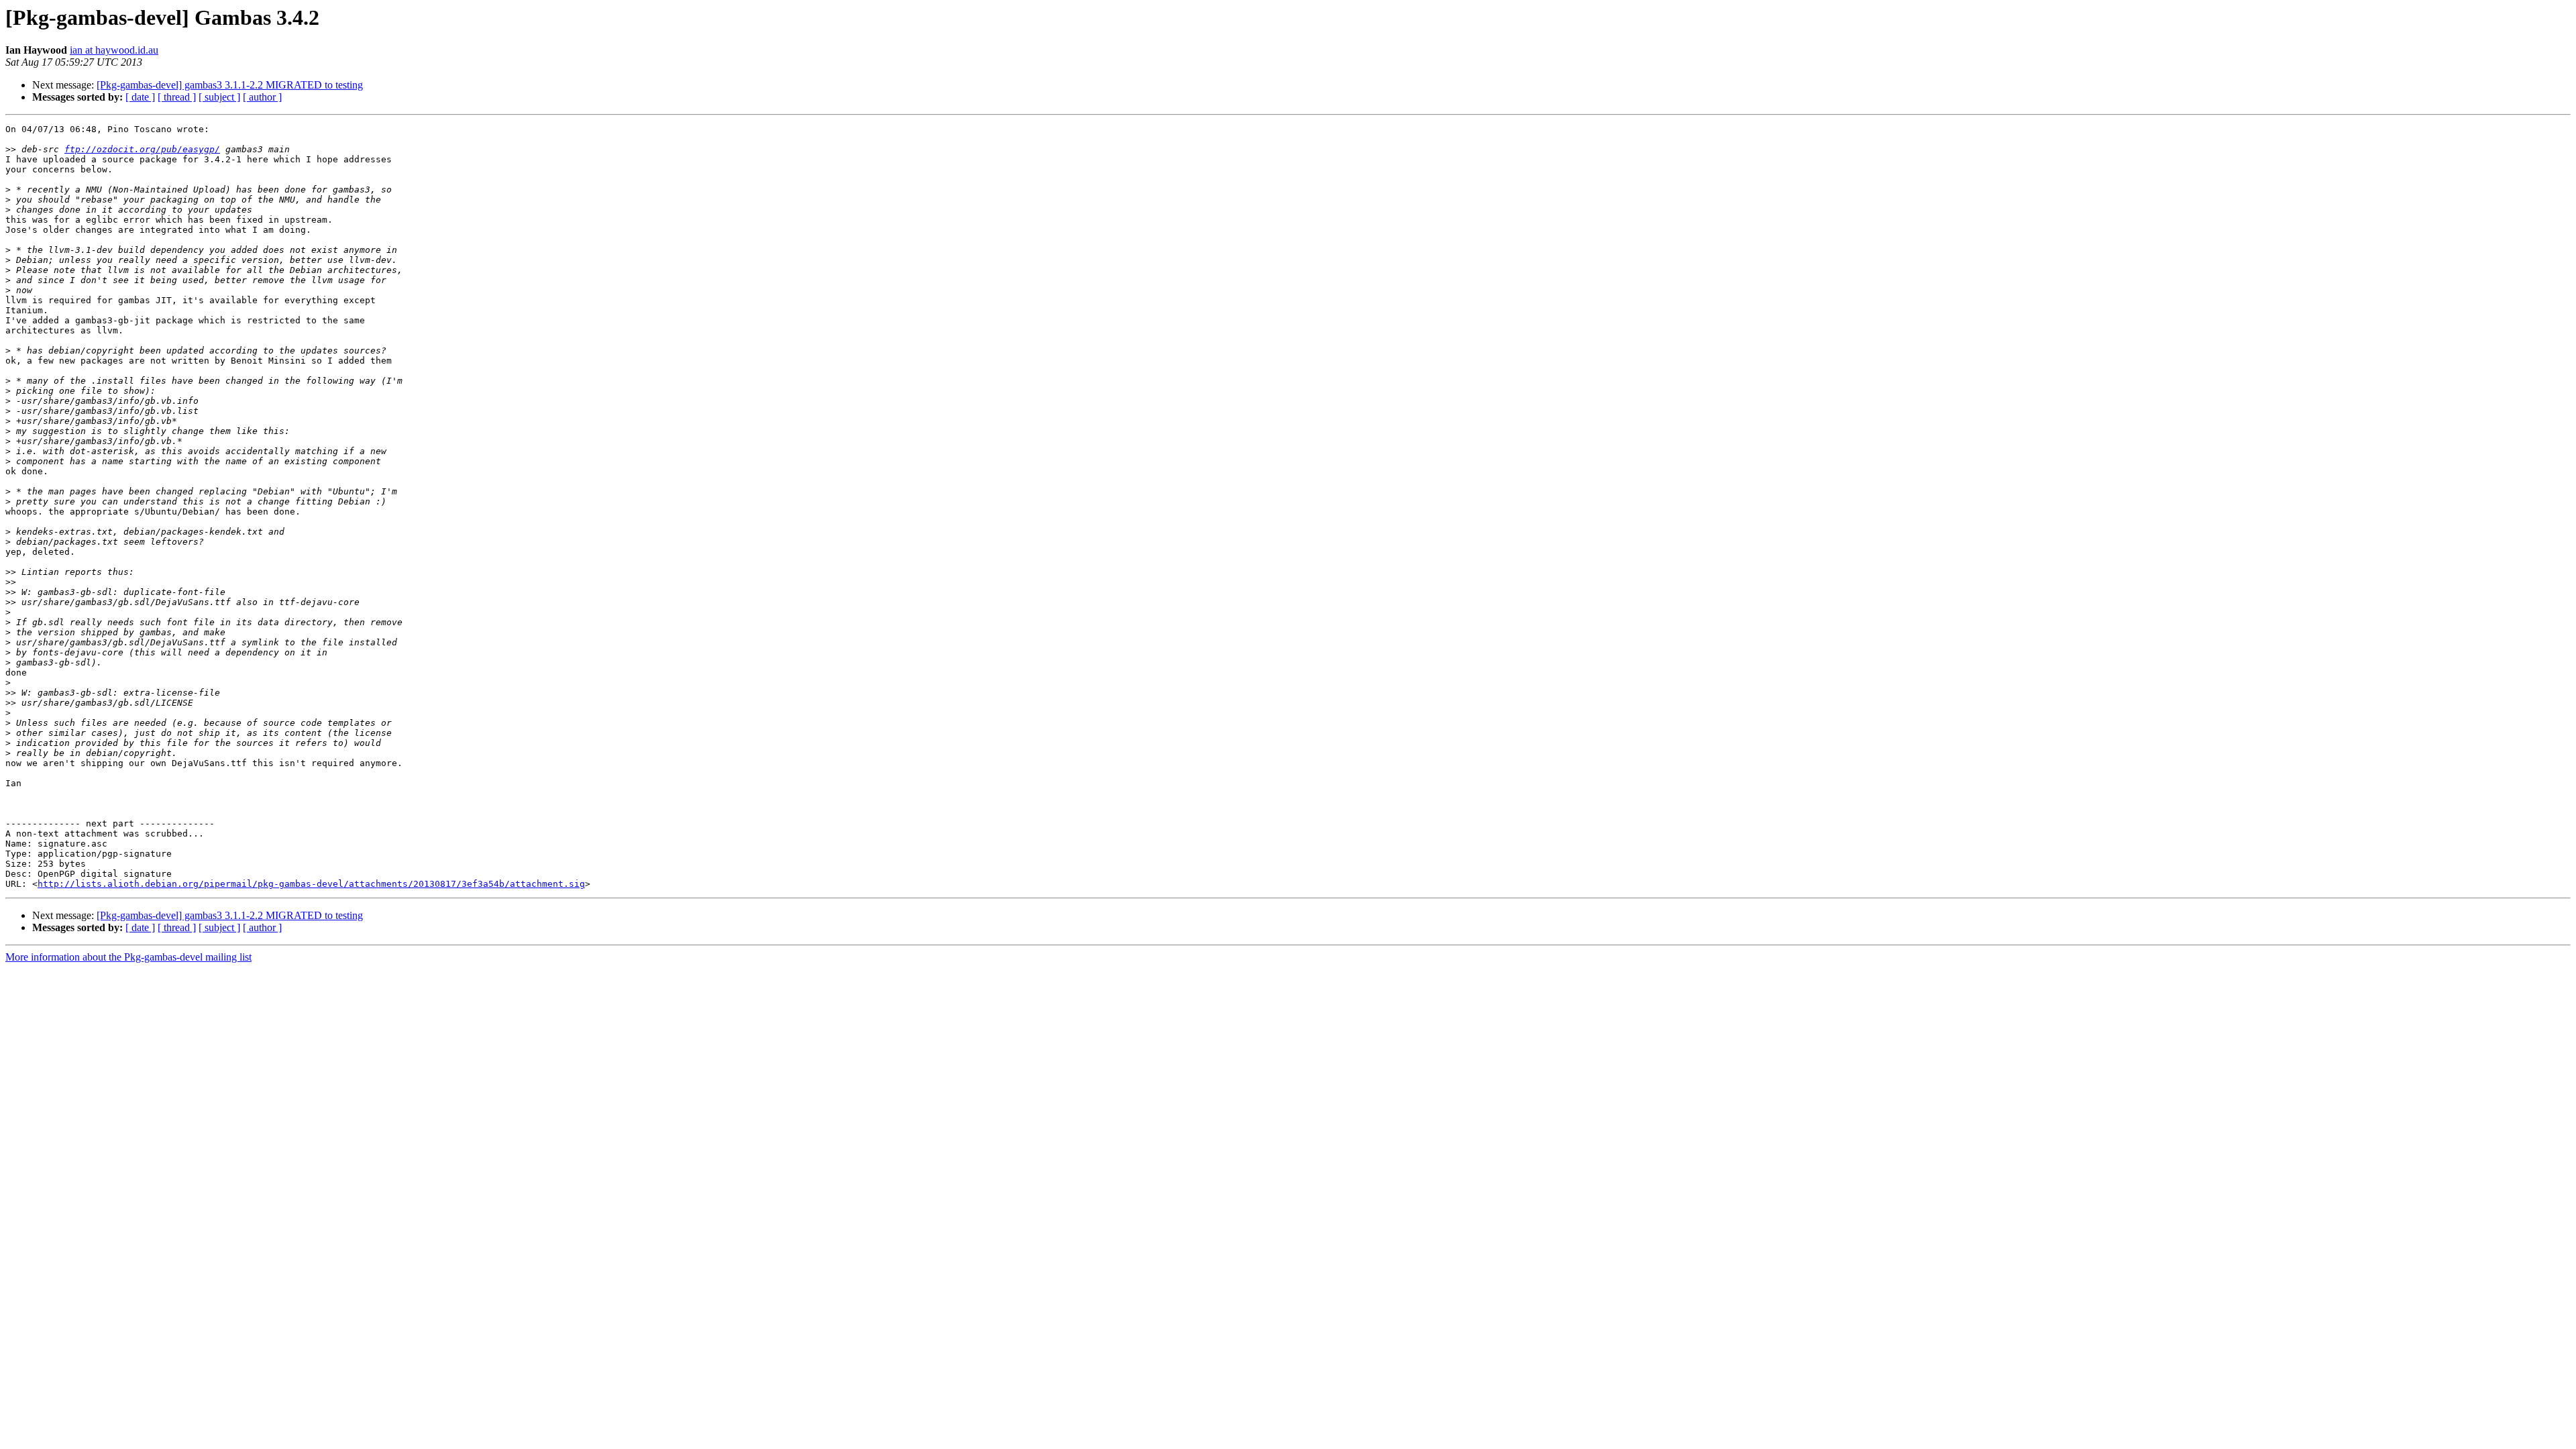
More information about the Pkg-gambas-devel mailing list (128, 957)
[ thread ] (177, 97)
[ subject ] (219, 97)
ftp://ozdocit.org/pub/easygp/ (142, 149)
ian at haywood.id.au (114, 50)
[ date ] (140, 97)
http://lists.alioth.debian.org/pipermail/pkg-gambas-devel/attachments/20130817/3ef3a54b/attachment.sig (311, 884)
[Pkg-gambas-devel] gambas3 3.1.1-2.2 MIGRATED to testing (230, 85)
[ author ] (262, 97)
